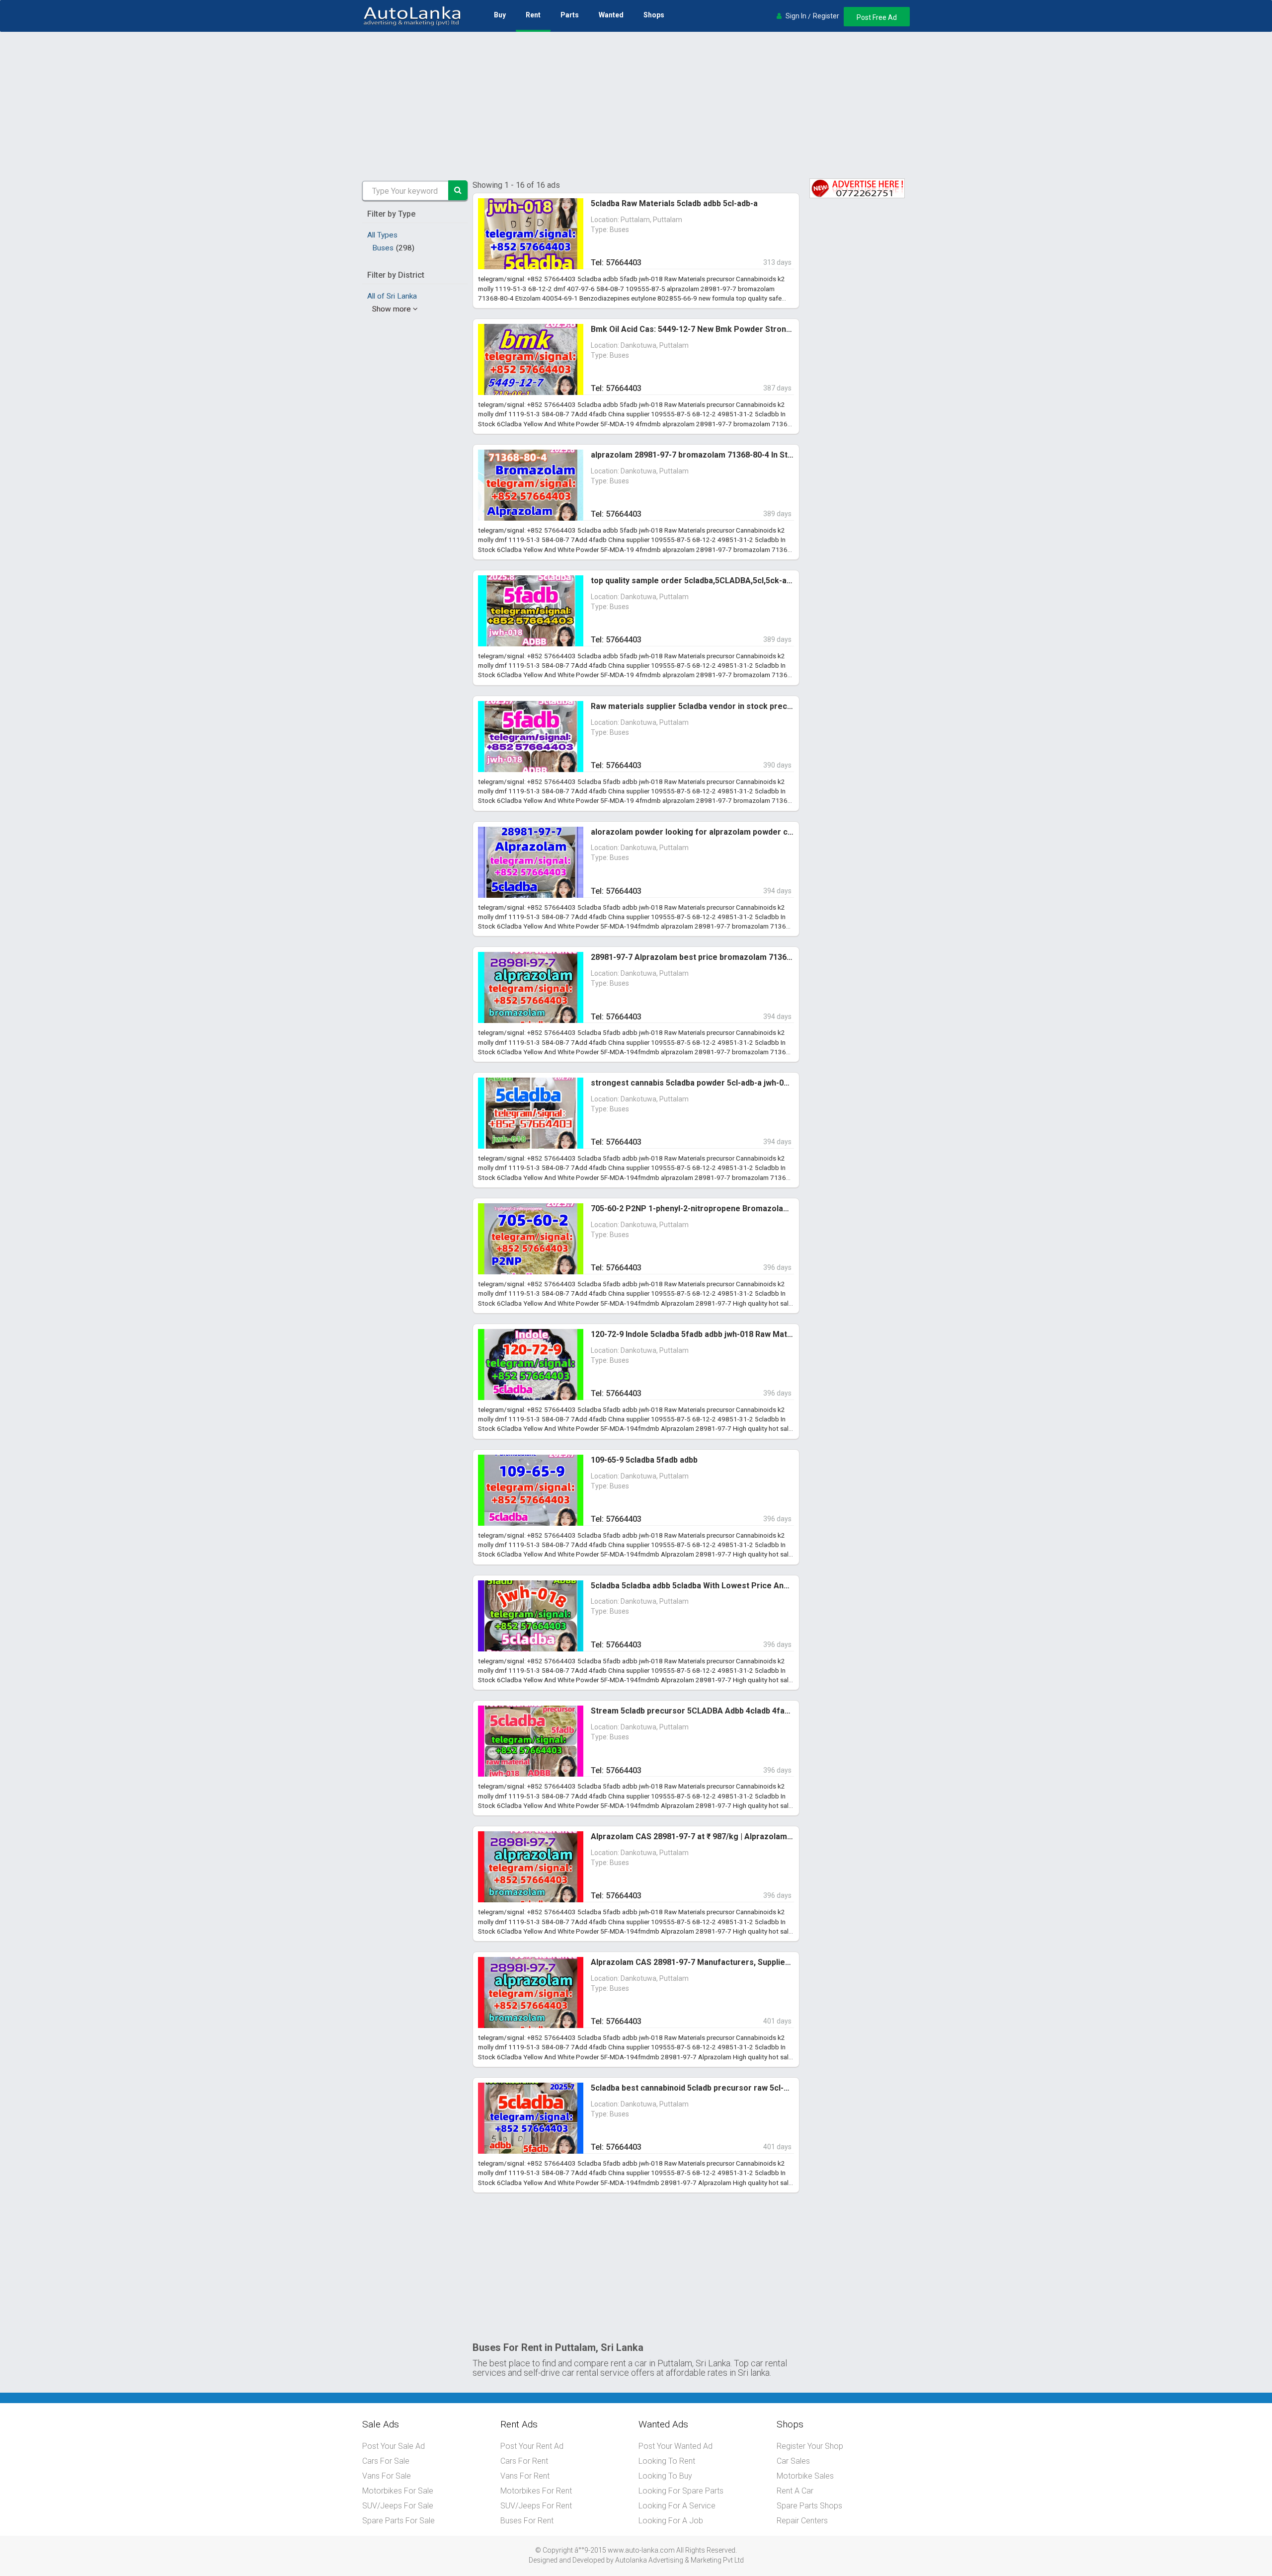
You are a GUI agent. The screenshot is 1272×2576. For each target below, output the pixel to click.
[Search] (458, 190)
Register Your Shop (810, 2446)
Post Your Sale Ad (394, 2446)
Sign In (796, 16)
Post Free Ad (877, 17)
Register (826, 16)
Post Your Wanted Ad (676, 2446)
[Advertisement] (636, 106)
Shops (654, 15)
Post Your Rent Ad (532, 2446)
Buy (500, 15)
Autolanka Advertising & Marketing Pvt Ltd (679, 2560)
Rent (533, 15)
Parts (570, 15)
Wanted (611, 15)
